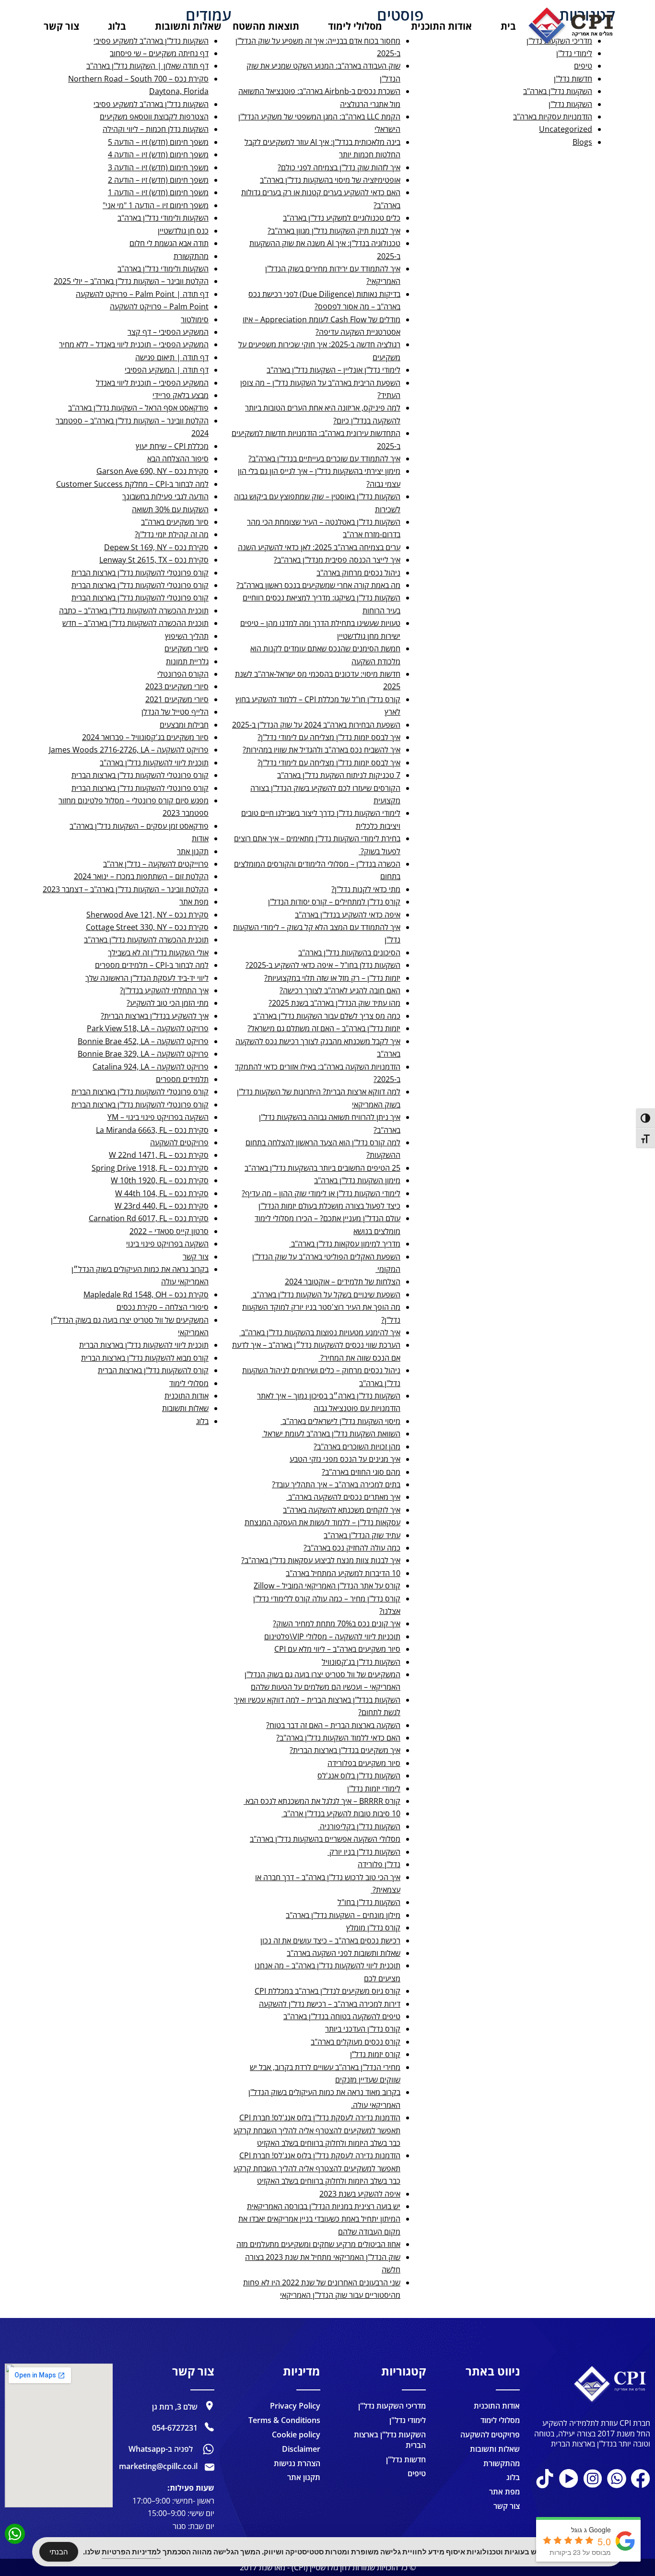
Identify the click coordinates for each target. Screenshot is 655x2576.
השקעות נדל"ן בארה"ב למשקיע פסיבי (151, 104)
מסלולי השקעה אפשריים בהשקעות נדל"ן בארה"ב (325, 1839)
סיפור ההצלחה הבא (178, 459)
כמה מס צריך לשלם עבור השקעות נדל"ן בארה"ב (327, 1016)
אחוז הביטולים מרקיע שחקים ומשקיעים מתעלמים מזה (318, 2244)
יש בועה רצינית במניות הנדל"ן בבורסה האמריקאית (324, 2206)
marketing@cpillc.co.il (158, 2466)
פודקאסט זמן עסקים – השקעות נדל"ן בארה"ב (139, 826)
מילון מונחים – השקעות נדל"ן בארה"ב (343, 1915)
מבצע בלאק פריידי (181, 395)
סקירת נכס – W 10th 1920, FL (160, 1180)
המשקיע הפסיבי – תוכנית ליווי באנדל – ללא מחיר (134, 344)
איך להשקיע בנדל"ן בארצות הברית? (155, 1016)
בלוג (202, 1421)
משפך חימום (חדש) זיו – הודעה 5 (158, 142)
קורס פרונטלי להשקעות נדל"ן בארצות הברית (140, 573)
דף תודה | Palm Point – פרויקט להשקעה (142, 294)
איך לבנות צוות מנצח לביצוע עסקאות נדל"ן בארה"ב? (321, 1560)
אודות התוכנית (187, 1396)
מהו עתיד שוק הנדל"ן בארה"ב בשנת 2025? (334, 1003)
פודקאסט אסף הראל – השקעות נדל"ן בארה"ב (138, 408)
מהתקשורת (191, 256)
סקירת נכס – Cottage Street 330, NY (147, 927)
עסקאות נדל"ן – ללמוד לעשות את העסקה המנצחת (322, 1522)
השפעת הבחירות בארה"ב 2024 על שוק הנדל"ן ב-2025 (316, 725)
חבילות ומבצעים (184, 725)
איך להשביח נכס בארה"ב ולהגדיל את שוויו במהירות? (322, 750)
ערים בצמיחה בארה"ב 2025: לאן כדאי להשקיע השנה (319, 547)
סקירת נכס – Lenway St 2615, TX (154, 560)
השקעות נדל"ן (570, 104)
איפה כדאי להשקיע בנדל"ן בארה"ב (348, 915)
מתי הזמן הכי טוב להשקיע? (168, 1003)
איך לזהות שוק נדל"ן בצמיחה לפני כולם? (339, 167)
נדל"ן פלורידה (379, 1864)
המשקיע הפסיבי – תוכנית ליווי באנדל (152, 383)
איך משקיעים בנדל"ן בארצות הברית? (345, 1750)
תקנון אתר (193, 851)
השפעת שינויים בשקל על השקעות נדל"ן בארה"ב (326, 1294)
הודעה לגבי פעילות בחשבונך (165, 496)
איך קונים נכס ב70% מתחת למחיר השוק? (337, 1623)
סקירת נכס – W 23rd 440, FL (162, 1206)
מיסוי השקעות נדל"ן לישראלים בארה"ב (340, 1421)
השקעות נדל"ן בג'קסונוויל (361, 1662)
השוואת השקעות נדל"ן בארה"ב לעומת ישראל (331, 1434)
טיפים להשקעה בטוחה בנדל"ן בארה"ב (342, 2016)
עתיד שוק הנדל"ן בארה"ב (362, 1535)
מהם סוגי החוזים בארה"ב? (361, 1472)
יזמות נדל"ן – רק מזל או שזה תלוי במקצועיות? (332, 978)
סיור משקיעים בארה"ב (175, 522)
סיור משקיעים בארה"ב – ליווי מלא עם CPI (337, 1649)
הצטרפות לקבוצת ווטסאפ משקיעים (154, 117)
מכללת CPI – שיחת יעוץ (172, 446)
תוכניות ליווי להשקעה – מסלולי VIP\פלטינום (332, 1636)
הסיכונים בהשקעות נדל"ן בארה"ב (349, 953)
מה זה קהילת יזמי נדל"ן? (172, 534)
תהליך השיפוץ (187, 636)
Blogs (582, 142)
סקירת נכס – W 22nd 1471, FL (159, 1155)
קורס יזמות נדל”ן (375, 2054)
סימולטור (195, 319)
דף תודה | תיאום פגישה (172, 357)
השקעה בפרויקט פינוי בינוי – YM (158, 1117)
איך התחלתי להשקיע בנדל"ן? (164, 990)
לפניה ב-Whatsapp (161, 2449)
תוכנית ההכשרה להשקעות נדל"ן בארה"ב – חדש (135, 623)
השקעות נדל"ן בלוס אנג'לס (359, 1776)
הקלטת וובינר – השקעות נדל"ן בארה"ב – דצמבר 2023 (126, 889)
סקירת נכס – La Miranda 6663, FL (152, 1130)
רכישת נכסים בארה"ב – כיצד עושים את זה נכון (330, 1941)
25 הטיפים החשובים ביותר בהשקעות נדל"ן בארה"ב (322, 1168)
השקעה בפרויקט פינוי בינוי (167, 1244)
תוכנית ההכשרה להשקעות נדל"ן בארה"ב (146, 940)
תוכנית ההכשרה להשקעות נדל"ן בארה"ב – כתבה (134, 611)
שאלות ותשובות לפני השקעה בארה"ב (344, 1953)
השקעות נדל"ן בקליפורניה (359, 1826)
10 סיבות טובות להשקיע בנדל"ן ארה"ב (341, 1813)
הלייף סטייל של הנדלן (175, 712)
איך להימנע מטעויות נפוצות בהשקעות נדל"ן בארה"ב (320, 1332)
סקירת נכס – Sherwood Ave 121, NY (147, 915)
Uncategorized (566, 129)
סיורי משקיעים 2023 (177, 686)
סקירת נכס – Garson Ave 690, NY (152, 471)
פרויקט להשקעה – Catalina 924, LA (151, 1067)
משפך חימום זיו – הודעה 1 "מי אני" (156, 205)
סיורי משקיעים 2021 (177, 699)
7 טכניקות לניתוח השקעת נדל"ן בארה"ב (339, 775)
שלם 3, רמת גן (175, 2407)
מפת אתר (194, 902)
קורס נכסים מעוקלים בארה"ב (356, 2042)
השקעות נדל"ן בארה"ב (558, 91)
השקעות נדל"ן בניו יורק (364, 1852)
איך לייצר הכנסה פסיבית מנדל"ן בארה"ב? (337, 560)
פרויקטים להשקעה (179, 1142)
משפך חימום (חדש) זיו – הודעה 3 (158, 167)
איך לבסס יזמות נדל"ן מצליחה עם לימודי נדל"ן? (329, 737)
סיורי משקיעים (187, 648)
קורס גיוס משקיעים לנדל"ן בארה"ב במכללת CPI (327, 1991)
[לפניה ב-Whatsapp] (208, 2449)
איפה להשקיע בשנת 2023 (360, 2194)
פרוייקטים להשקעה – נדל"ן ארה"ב (156, 864)
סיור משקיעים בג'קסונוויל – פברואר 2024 (145, 737)
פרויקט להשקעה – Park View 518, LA (148, 1028)
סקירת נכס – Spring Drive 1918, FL (150, 1168)
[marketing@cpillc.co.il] (210, 2467)
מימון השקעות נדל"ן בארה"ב (357, 1180)
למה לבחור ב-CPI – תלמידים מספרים (152, 965)
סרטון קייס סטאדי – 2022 (169, 1231)
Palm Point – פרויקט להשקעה (159, 306)
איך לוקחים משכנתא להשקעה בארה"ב (342, 1510)
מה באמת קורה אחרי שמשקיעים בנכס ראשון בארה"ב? (318, 585)
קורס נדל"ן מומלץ (373, 1928)
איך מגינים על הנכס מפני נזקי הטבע (345, 1459)
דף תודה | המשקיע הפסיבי (167, 370)
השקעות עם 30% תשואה (170, 509)
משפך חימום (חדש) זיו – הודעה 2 (158, 180)
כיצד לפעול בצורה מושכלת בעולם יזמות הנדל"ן (329, 1206)
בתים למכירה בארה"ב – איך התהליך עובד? (336, 1484)
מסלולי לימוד (189, 1383)
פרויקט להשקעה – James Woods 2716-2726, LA (129, 750)
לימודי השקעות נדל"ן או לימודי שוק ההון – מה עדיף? (321, 1193)
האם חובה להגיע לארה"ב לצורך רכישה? (340, 990)
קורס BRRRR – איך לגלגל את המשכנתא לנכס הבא (322, 1801)
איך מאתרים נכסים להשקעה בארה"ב (343, 1497)
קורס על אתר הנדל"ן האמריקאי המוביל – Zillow (327, 1586)
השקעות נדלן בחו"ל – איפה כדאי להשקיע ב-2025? (323, 965)
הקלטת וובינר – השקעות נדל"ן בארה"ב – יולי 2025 (131, 281)
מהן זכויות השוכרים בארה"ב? (357, 1447)
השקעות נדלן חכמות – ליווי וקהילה (156, 129)
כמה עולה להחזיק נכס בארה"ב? (352, 1548)
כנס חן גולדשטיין (183, 231)
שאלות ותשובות (185, 1408)
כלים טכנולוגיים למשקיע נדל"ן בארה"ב (342, 218)
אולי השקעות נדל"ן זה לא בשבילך (158, 953)
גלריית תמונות (187, 661)
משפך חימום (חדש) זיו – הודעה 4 (158, 154)
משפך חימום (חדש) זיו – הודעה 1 (158, 192)
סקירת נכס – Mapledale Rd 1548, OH (146, 1294)
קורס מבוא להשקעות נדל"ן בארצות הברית (145, 1358)
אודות (200, 838)
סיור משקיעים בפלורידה (364, 1763)
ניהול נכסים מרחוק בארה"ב (358, 573)
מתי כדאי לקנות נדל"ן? (366, 889)
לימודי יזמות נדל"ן (374, 1788)
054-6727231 (175, 2428)
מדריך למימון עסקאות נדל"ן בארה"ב (345, 1244)
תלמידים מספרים (182, 1079)
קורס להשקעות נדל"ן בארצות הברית (153, 1370)
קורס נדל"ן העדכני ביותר (363, 2029)
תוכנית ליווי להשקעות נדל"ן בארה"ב (154, 763)
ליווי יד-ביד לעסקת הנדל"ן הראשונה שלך (147, 978)
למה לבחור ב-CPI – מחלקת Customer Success (132, 484)
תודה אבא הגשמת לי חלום (169, 243)
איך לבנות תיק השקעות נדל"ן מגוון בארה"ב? (334, 231)
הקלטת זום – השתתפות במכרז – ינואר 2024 (141, 876)
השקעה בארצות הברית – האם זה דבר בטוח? (333, 1725)
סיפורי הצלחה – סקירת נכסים (163, 1307)
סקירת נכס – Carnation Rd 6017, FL (149, 1218)
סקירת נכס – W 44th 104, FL (162, 1193)
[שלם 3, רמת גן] (210, 2406)
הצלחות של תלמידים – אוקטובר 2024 (343, 1282)
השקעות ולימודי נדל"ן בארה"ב (163, 218)
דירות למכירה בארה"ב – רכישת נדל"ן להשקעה (330, 2004)
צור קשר (196, 1257)
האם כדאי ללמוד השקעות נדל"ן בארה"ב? (338, 1738)
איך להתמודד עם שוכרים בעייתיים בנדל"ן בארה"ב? (324, 459)
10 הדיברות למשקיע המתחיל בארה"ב (343, 1573)
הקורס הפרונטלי (183, 674)
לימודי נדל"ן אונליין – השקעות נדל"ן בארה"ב (333, 370)
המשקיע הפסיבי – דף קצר (168, 332)
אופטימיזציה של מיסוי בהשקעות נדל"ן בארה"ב (330, 180)
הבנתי (59, 2552)
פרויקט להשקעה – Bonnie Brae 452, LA (143, 1041)
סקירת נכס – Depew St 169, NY (156, 547)
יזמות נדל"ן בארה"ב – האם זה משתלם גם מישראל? (324, 1028)
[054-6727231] (210, 2427)
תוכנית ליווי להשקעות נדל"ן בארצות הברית (144, 1345)
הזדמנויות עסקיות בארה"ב (553, 117)
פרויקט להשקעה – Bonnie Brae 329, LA (143, 1054)
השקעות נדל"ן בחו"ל (369, 1902)
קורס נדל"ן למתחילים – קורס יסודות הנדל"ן (334, 902)
